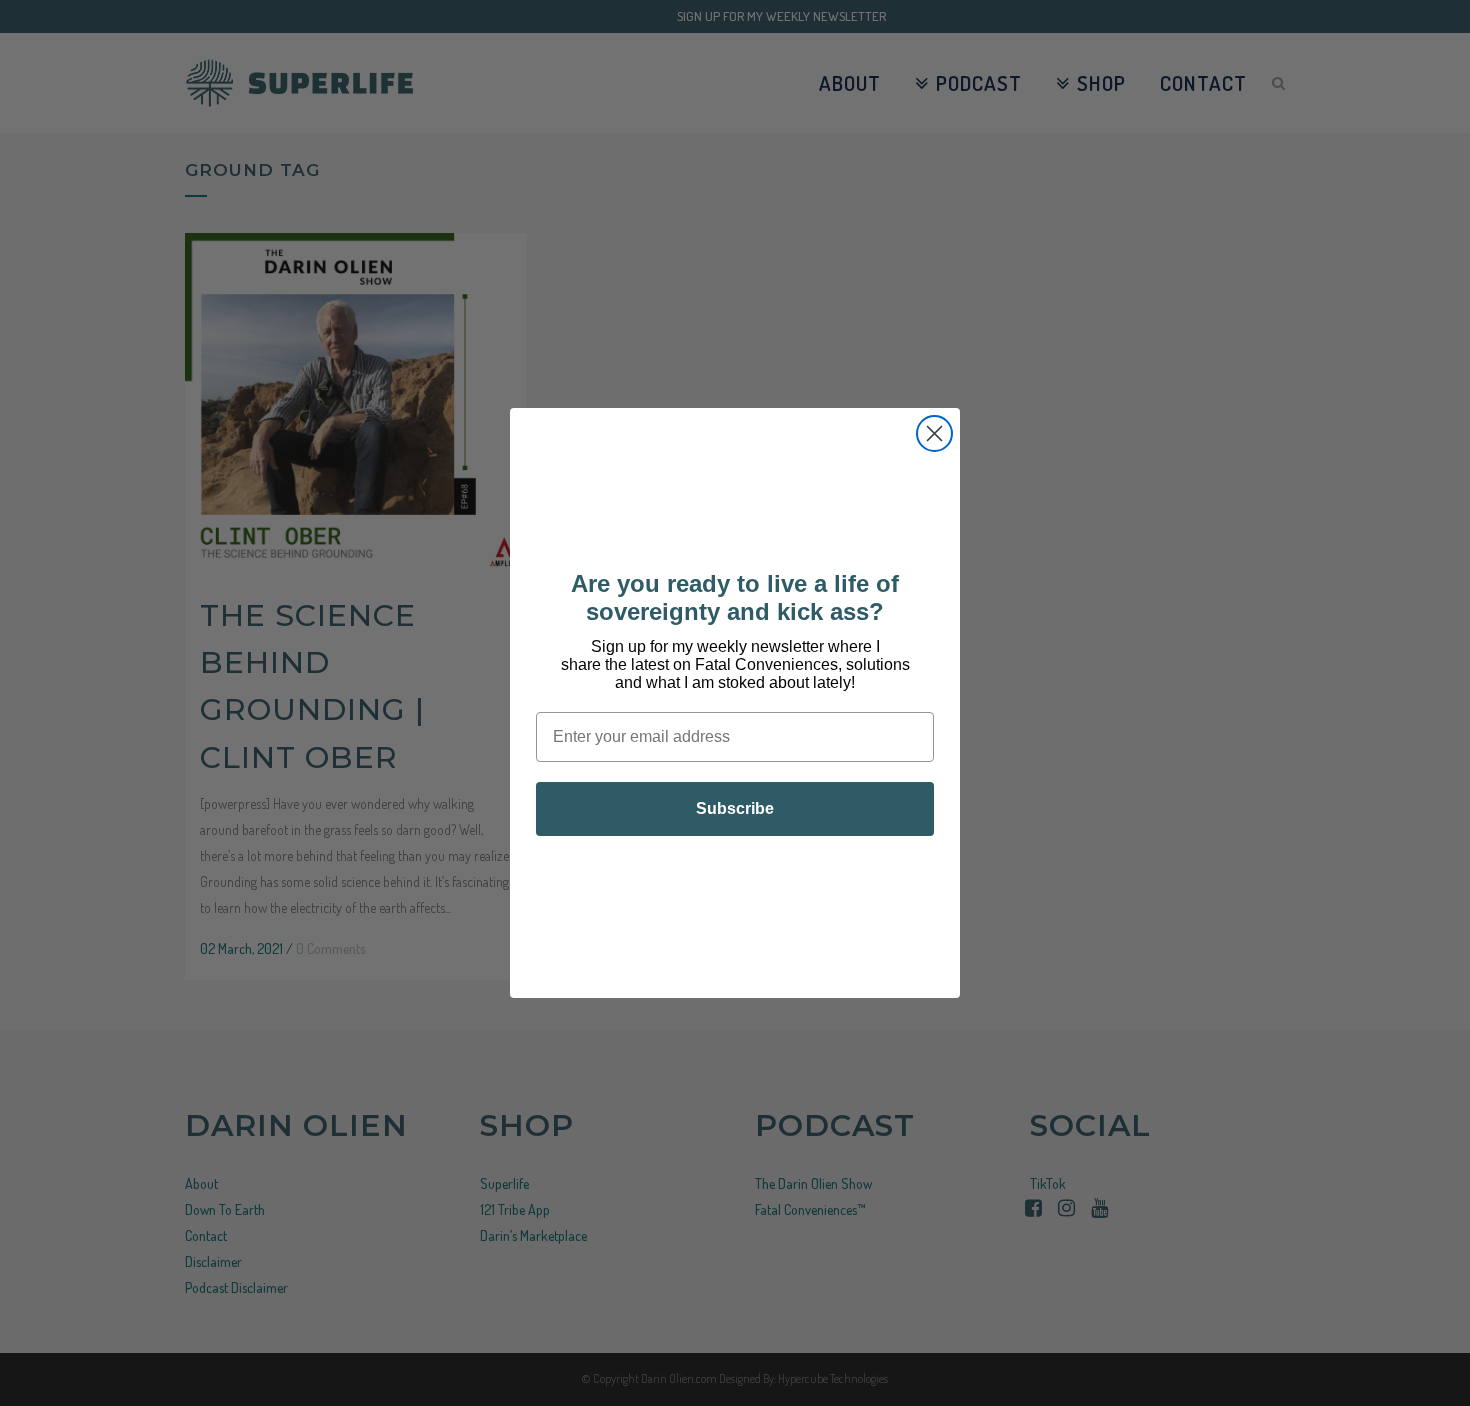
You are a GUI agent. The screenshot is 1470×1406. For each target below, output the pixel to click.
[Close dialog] (934, 433)
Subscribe (735, 808)
